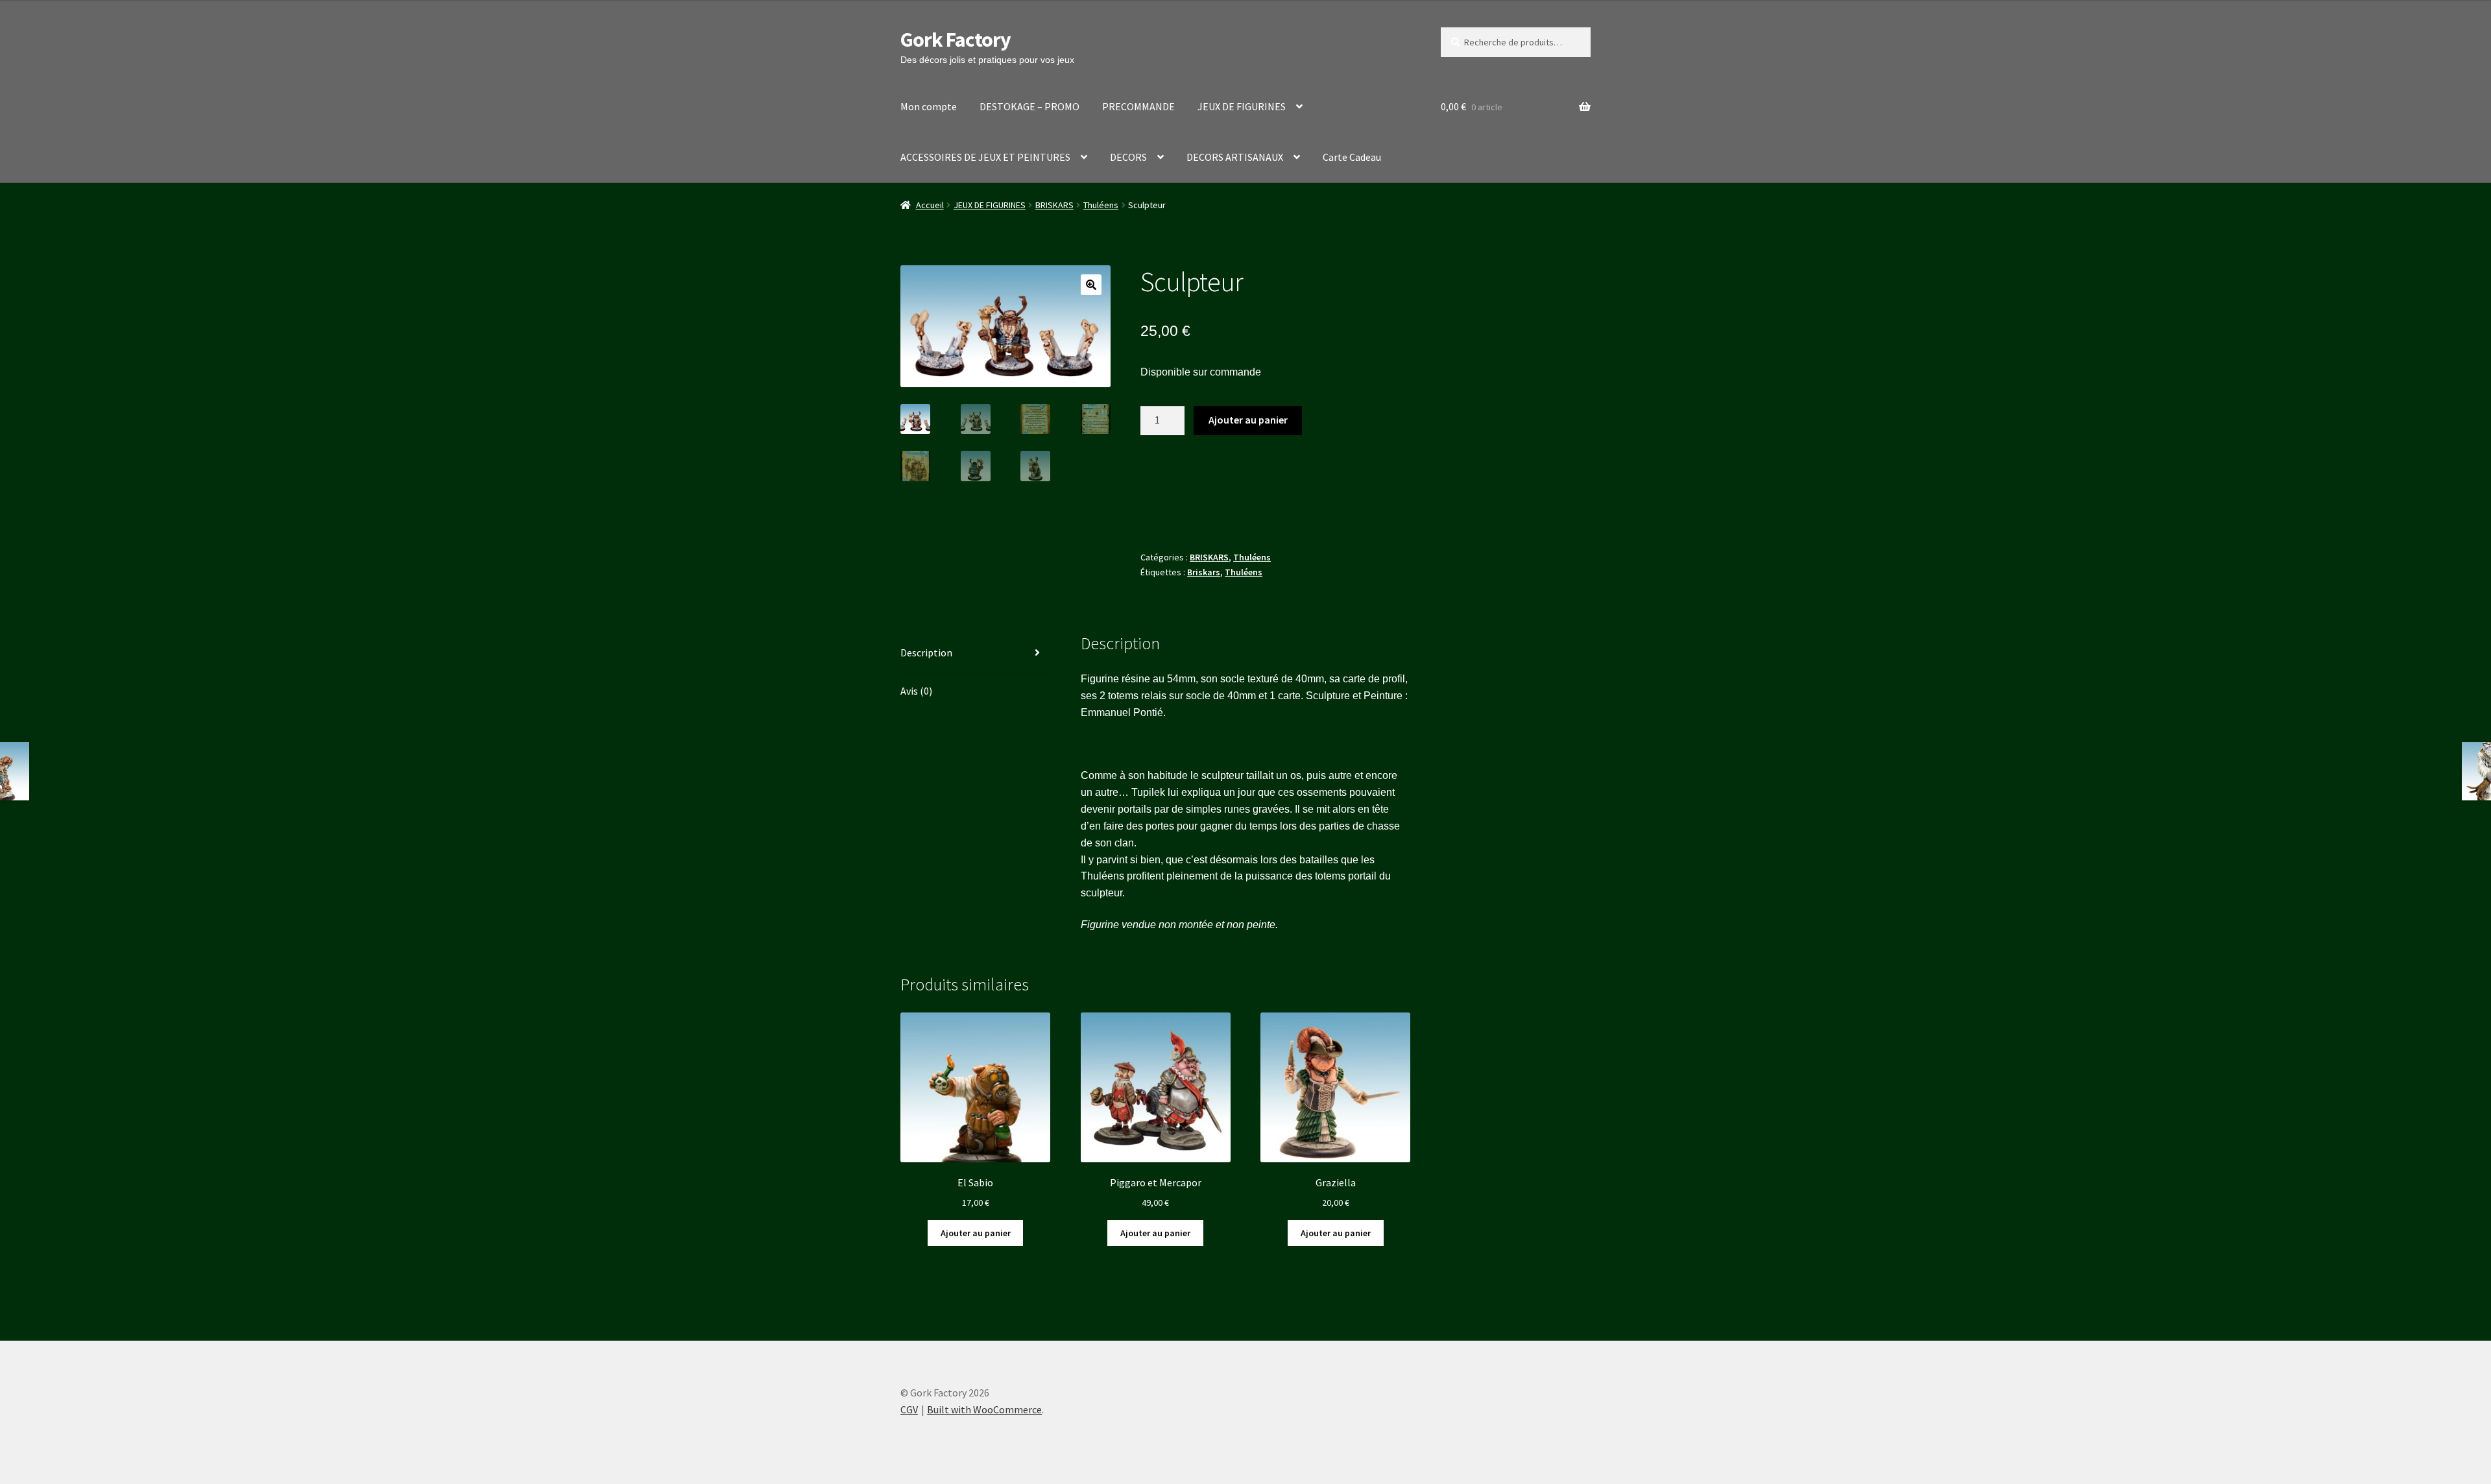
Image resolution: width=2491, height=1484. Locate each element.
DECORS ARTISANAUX (1235, 157)
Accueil (930, 205)
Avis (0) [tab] (916, 691)
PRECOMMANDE (1138, 106)
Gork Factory (956, 40)
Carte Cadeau (1352, 157)
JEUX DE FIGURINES (1242, 106)
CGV (909, 1409)
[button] (1091, 285)
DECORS (1128, 157)
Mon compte (929, 106)
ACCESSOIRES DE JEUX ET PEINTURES (985, 157)
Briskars (1204, 572)
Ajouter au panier (1248, 420)
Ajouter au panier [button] (976, 1233)
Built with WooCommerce (984, 1409)
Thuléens (1101, 205)
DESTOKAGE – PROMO (1029, 106)
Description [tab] (926, 652)
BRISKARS (1054, 205)
